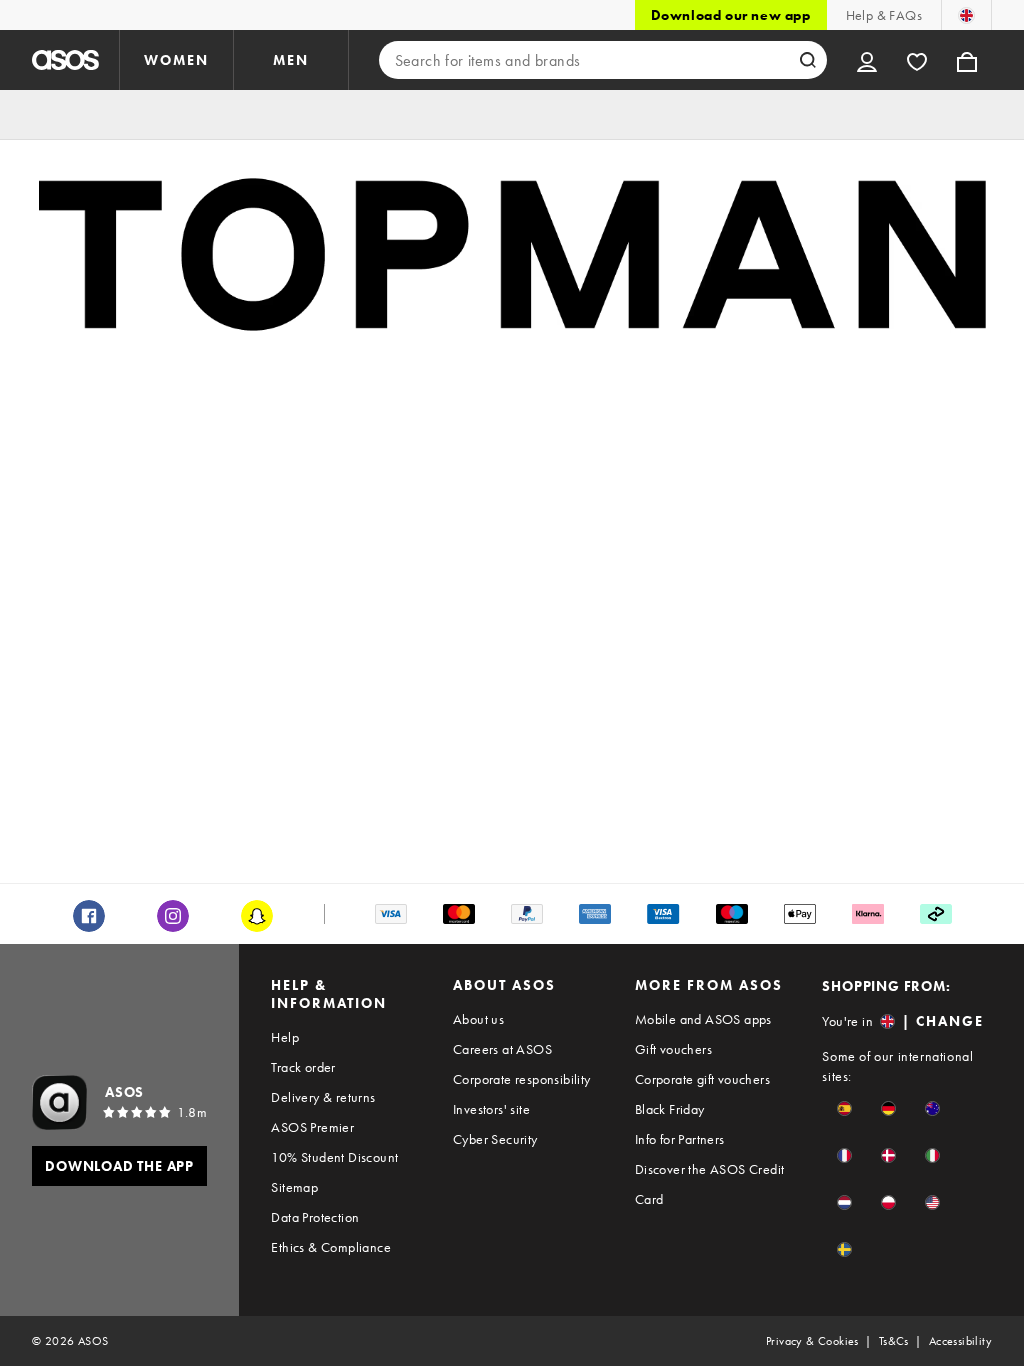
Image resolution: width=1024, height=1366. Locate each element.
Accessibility (960, 1341)
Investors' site (491, 1109)
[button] (844, 1108)
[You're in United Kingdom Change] (966, 15)
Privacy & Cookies (812, 1341)
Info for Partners (680, 1139)
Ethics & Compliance (331, 1247)
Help (285, 1037)
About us (478, 1019)
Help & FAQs (884, 15)
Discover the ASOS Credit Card (710, 1184)
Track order (303, 1067)
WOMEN (176, 60)
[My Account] (867, 60)
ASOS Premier (312, 1127)
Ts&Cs (894, 1341)
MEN (291, 60)
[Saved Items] (917, 60)
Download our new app (731, 15)
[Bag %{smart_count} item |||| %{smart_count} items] (967, 60)
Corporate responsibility (522, 1079)
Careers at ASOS (502, 1049)
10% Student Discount (334, 1157)
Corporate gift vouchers (702, 1079)
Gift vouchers (673, 1049)
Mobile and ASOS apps (703, 1019)
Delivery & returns (323, 1097)
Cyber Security (495, 1139)
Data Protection (315, 1217)
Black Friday (670, 1109)
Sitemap (294, 1187)
